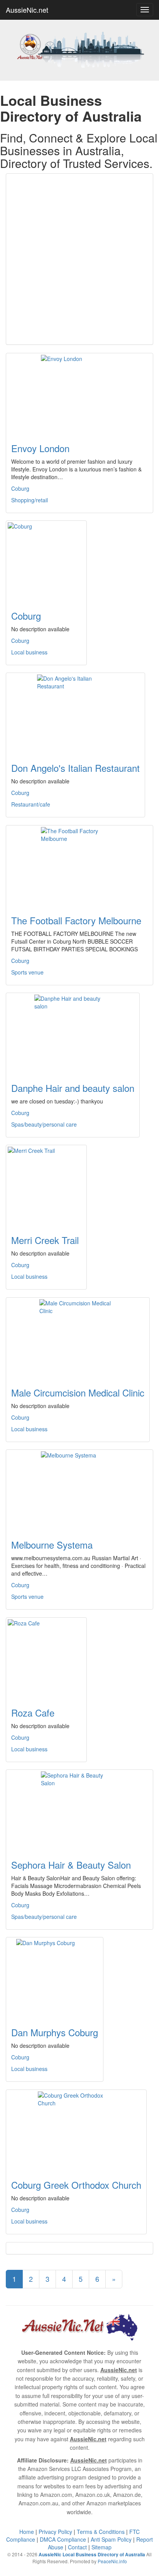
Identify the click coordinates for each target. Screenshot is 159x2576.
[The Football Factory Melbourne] (79, 866)
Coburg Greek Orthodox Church (76, 2185)
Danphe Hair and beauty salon (73, 1088)
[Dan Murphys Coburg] (55, 1978)
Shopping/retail (30, 500)
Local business (29, 652)
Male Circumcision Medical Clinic (78, 1392)
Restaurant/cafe (31, 804)
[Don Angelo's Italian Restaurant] (75, 713)
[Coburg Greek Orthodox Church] (76, 2130)
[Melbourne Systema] (79, 1490)
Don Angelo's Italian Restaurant (75, 768)
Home (27, 2532)
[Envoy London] (79, 393)
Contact (77, 2547)
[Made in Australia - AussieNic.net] (79, 49)
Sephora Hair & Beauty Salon (71, 1865)
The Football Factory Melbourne (76, 920)
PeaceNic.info (112, 2561)
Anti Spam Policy (111, 2539)
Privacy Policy (55, 2532)
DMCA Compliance (63, 2539)
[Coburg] (46, 561)
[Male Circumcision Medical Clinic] (78, 1338)
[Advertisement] (79, 259)
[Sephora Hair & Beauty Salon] (79, 1810)
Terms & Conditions (101, 2532)
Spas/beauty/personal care (44, 1124)
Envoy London (40, 448)
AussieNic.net (27, 10)
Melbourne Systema (52, 1545)
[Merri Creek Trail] (46, 1185)
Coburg (20, 488)
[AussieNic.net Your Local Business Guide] (79, 2326)
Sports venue (27, 972)
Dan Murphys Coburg (55, 2032)
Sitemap (101, 2547)
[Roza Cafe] (46, 1658)
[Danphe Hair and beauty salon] (73, 1033)
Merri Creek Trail (45, 1240)
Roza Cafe (33, 1713)
